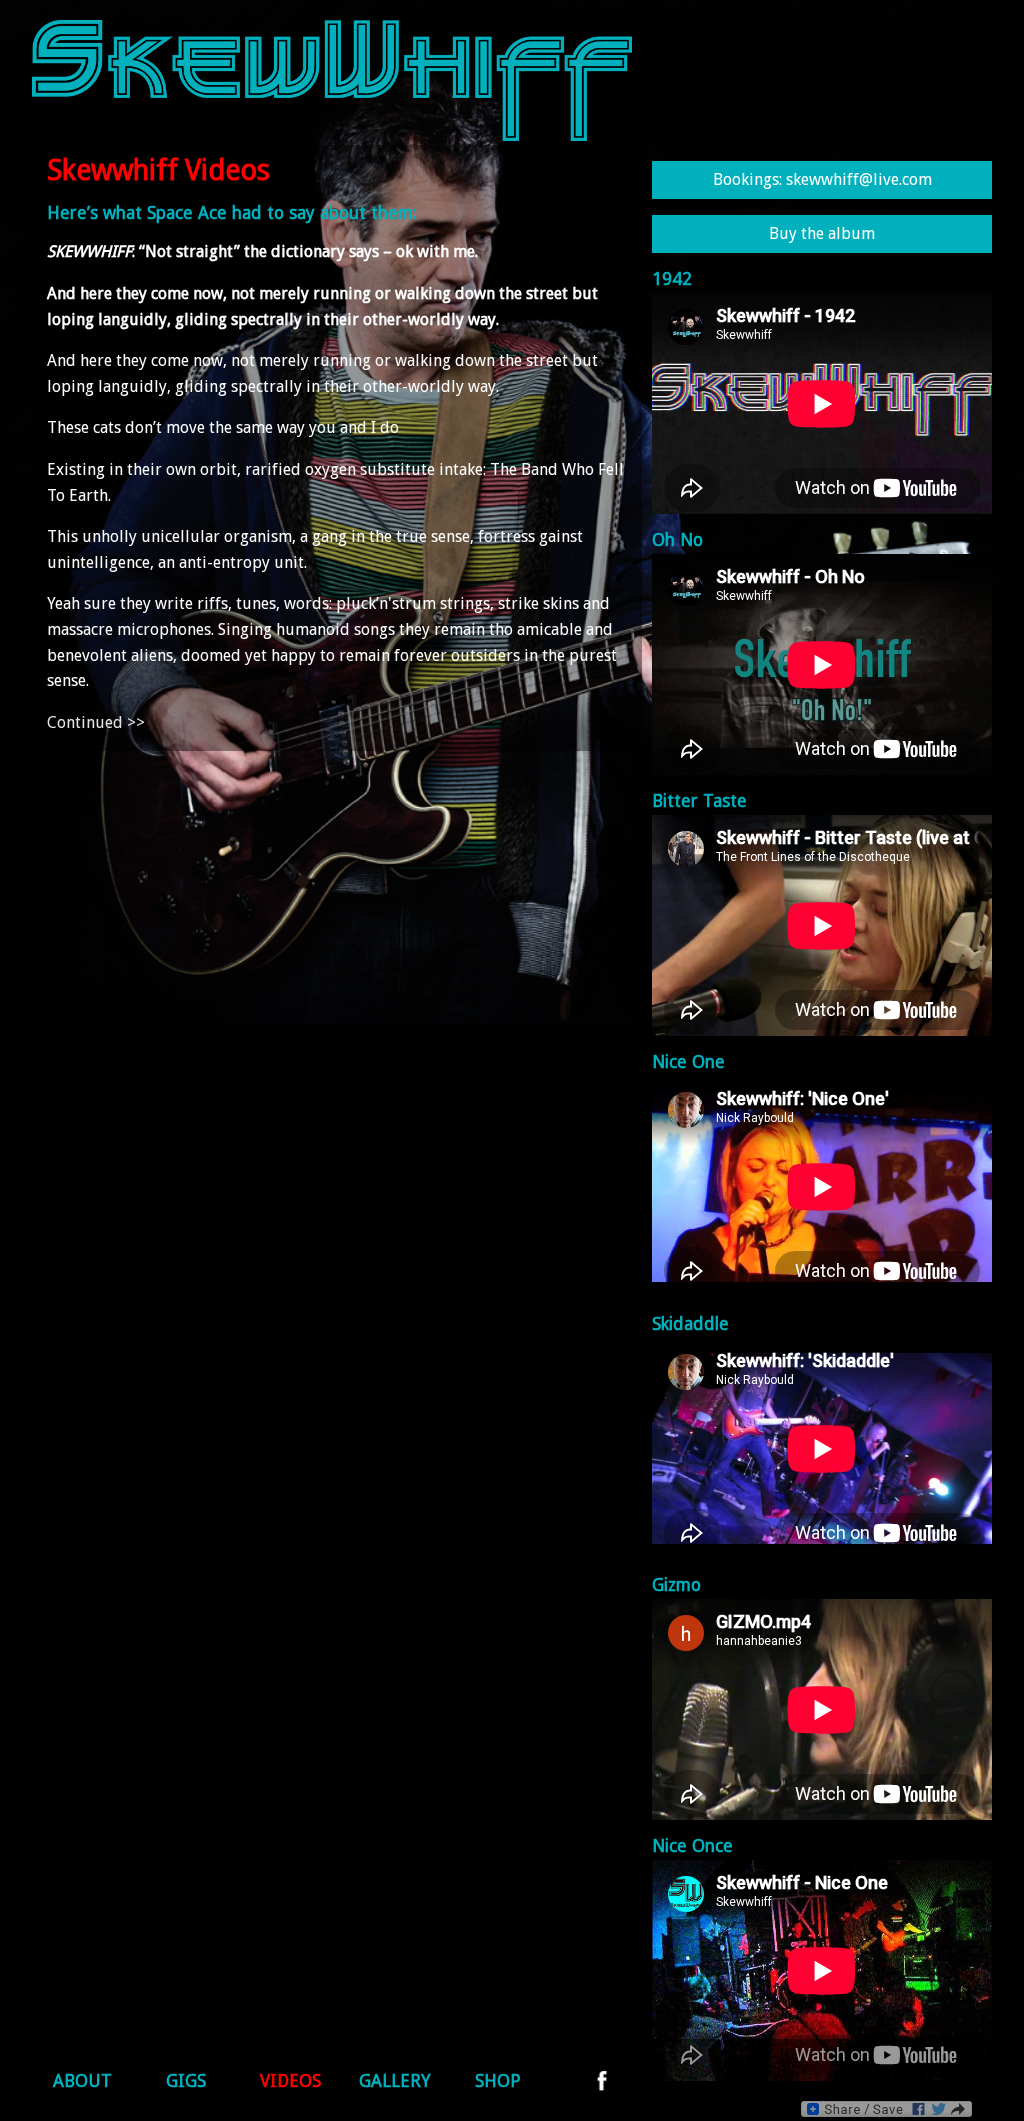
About (82, 2081)
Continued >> (96, 722)
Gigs (186, 2081)
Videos (290, 2081)
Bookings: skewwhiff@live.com (822, 179)
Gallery (394, 2081)
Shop (498, 2081)
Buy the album (822, 233)
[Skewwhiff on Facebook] (602, 2085)
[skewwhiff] (332, 135)
